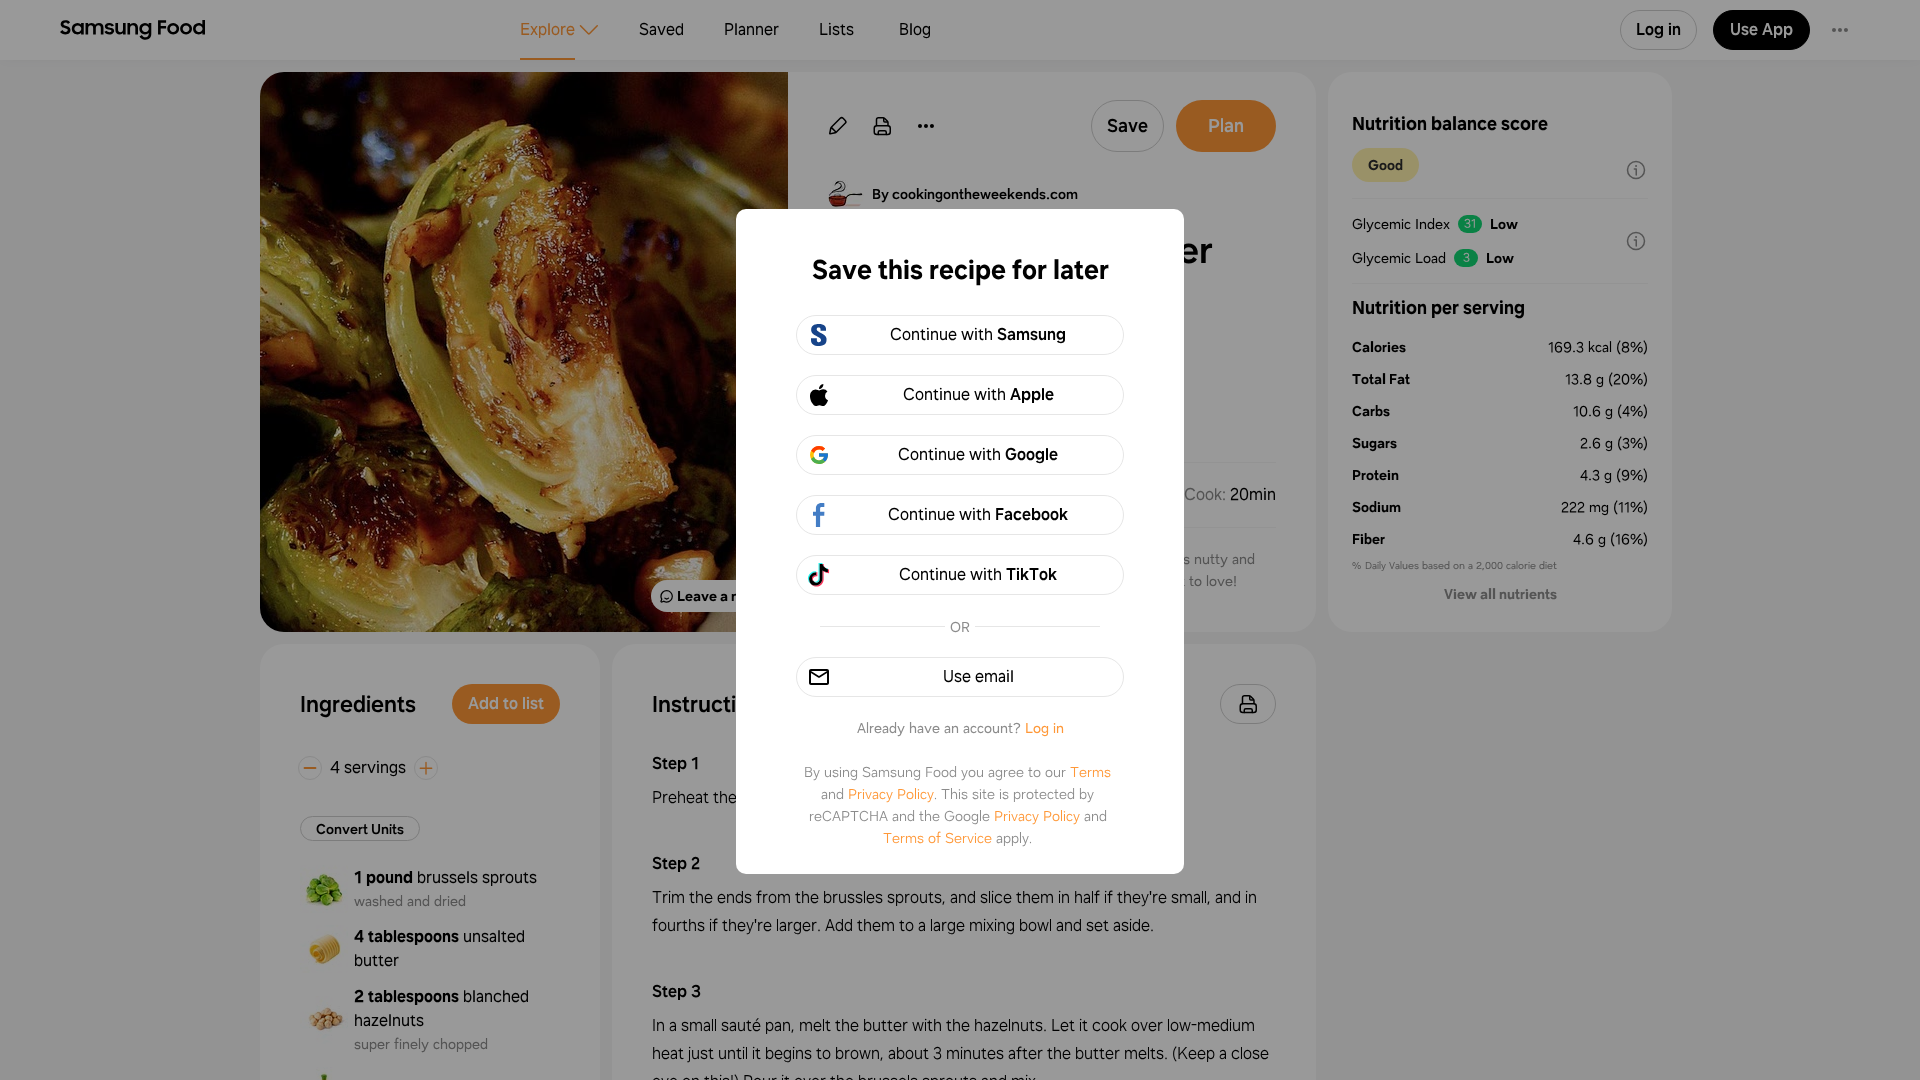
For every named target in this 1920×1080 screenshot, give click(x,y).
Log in (1044, 728)
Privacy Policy (891, 794)
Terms (1090, 772)
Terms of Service (937, 838)
